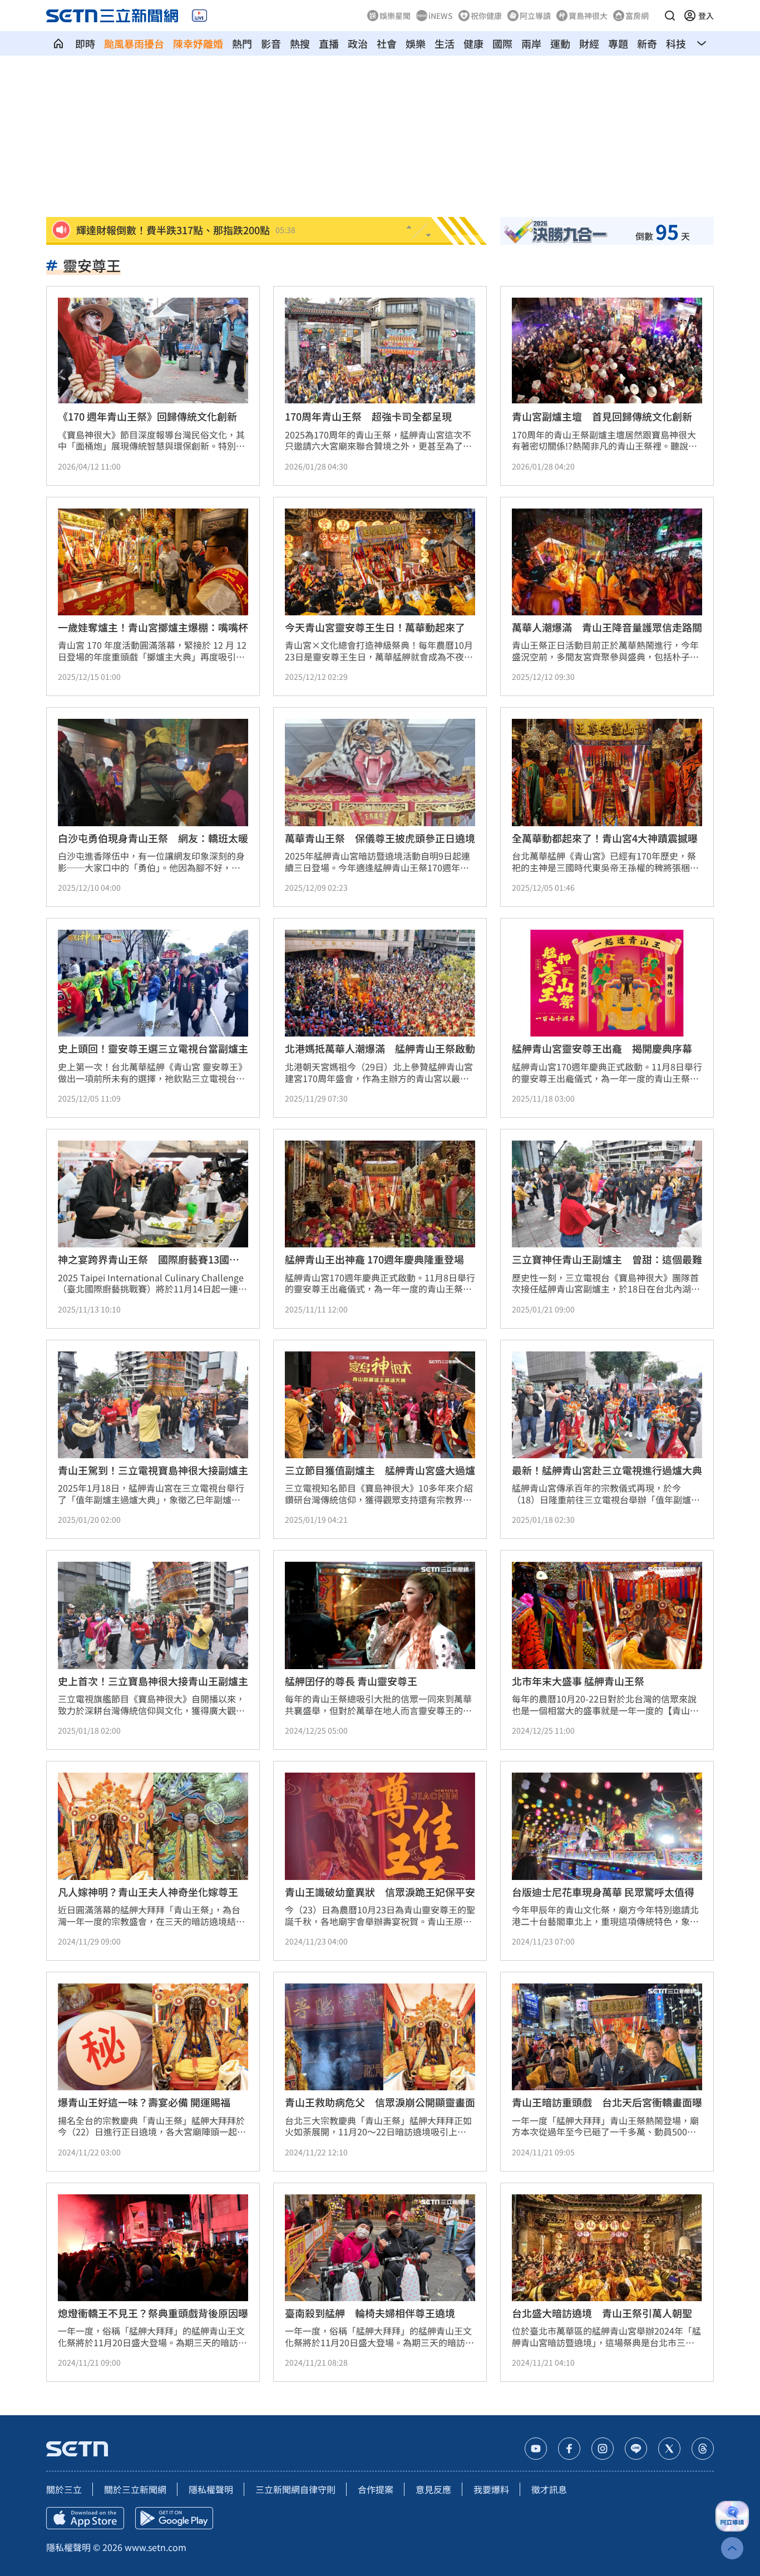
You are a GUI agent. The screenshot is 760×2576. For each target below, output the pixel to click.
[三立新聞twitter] (669, 2449)
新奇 (647, 43)
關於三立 (64, 2489)
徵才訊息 (549, 2489)
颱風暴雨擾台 (134, 43)
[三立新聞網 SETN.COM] (58, 43)
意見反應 (433, 2489)
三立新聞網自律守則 (295, 2489)
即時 (85, 43)
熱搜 (300, 43)
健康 (473, 43)
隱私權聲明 (211, 2489)
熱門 (242, 43)
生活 (445, 43)
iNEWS (441, 16)
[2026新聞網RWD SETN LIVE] (199, 16)
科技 (676, 43)
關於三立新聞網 (135, 2489)
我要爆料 (491, 2489)
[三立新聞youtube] (536, 2449)
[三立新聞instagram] (603, 2449)
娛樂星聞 (395, 16)
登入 (706, 16)
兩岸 (531, 43)
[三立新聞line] (636, 2449)
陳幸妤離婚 (198, 43)
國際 (502, 43)
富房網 (637, 16)
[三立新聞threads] (703, 2449)
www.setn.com (156, 2547)
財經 (589, 43)
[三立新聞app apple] (85, 2518)
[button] (670, 16)
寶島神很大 (588, 16)
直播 (329, 43)
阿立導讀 (535, 16)
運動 (560, 43)
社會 (387, 43)
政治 (358, 43)
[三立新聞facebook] (569, 2449)
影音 (271, 43)
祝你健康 (486, 16)
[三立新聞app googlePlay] (174, 2518)
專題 (618, 43)
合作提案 (376, 2489)
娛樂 (416, 43)
